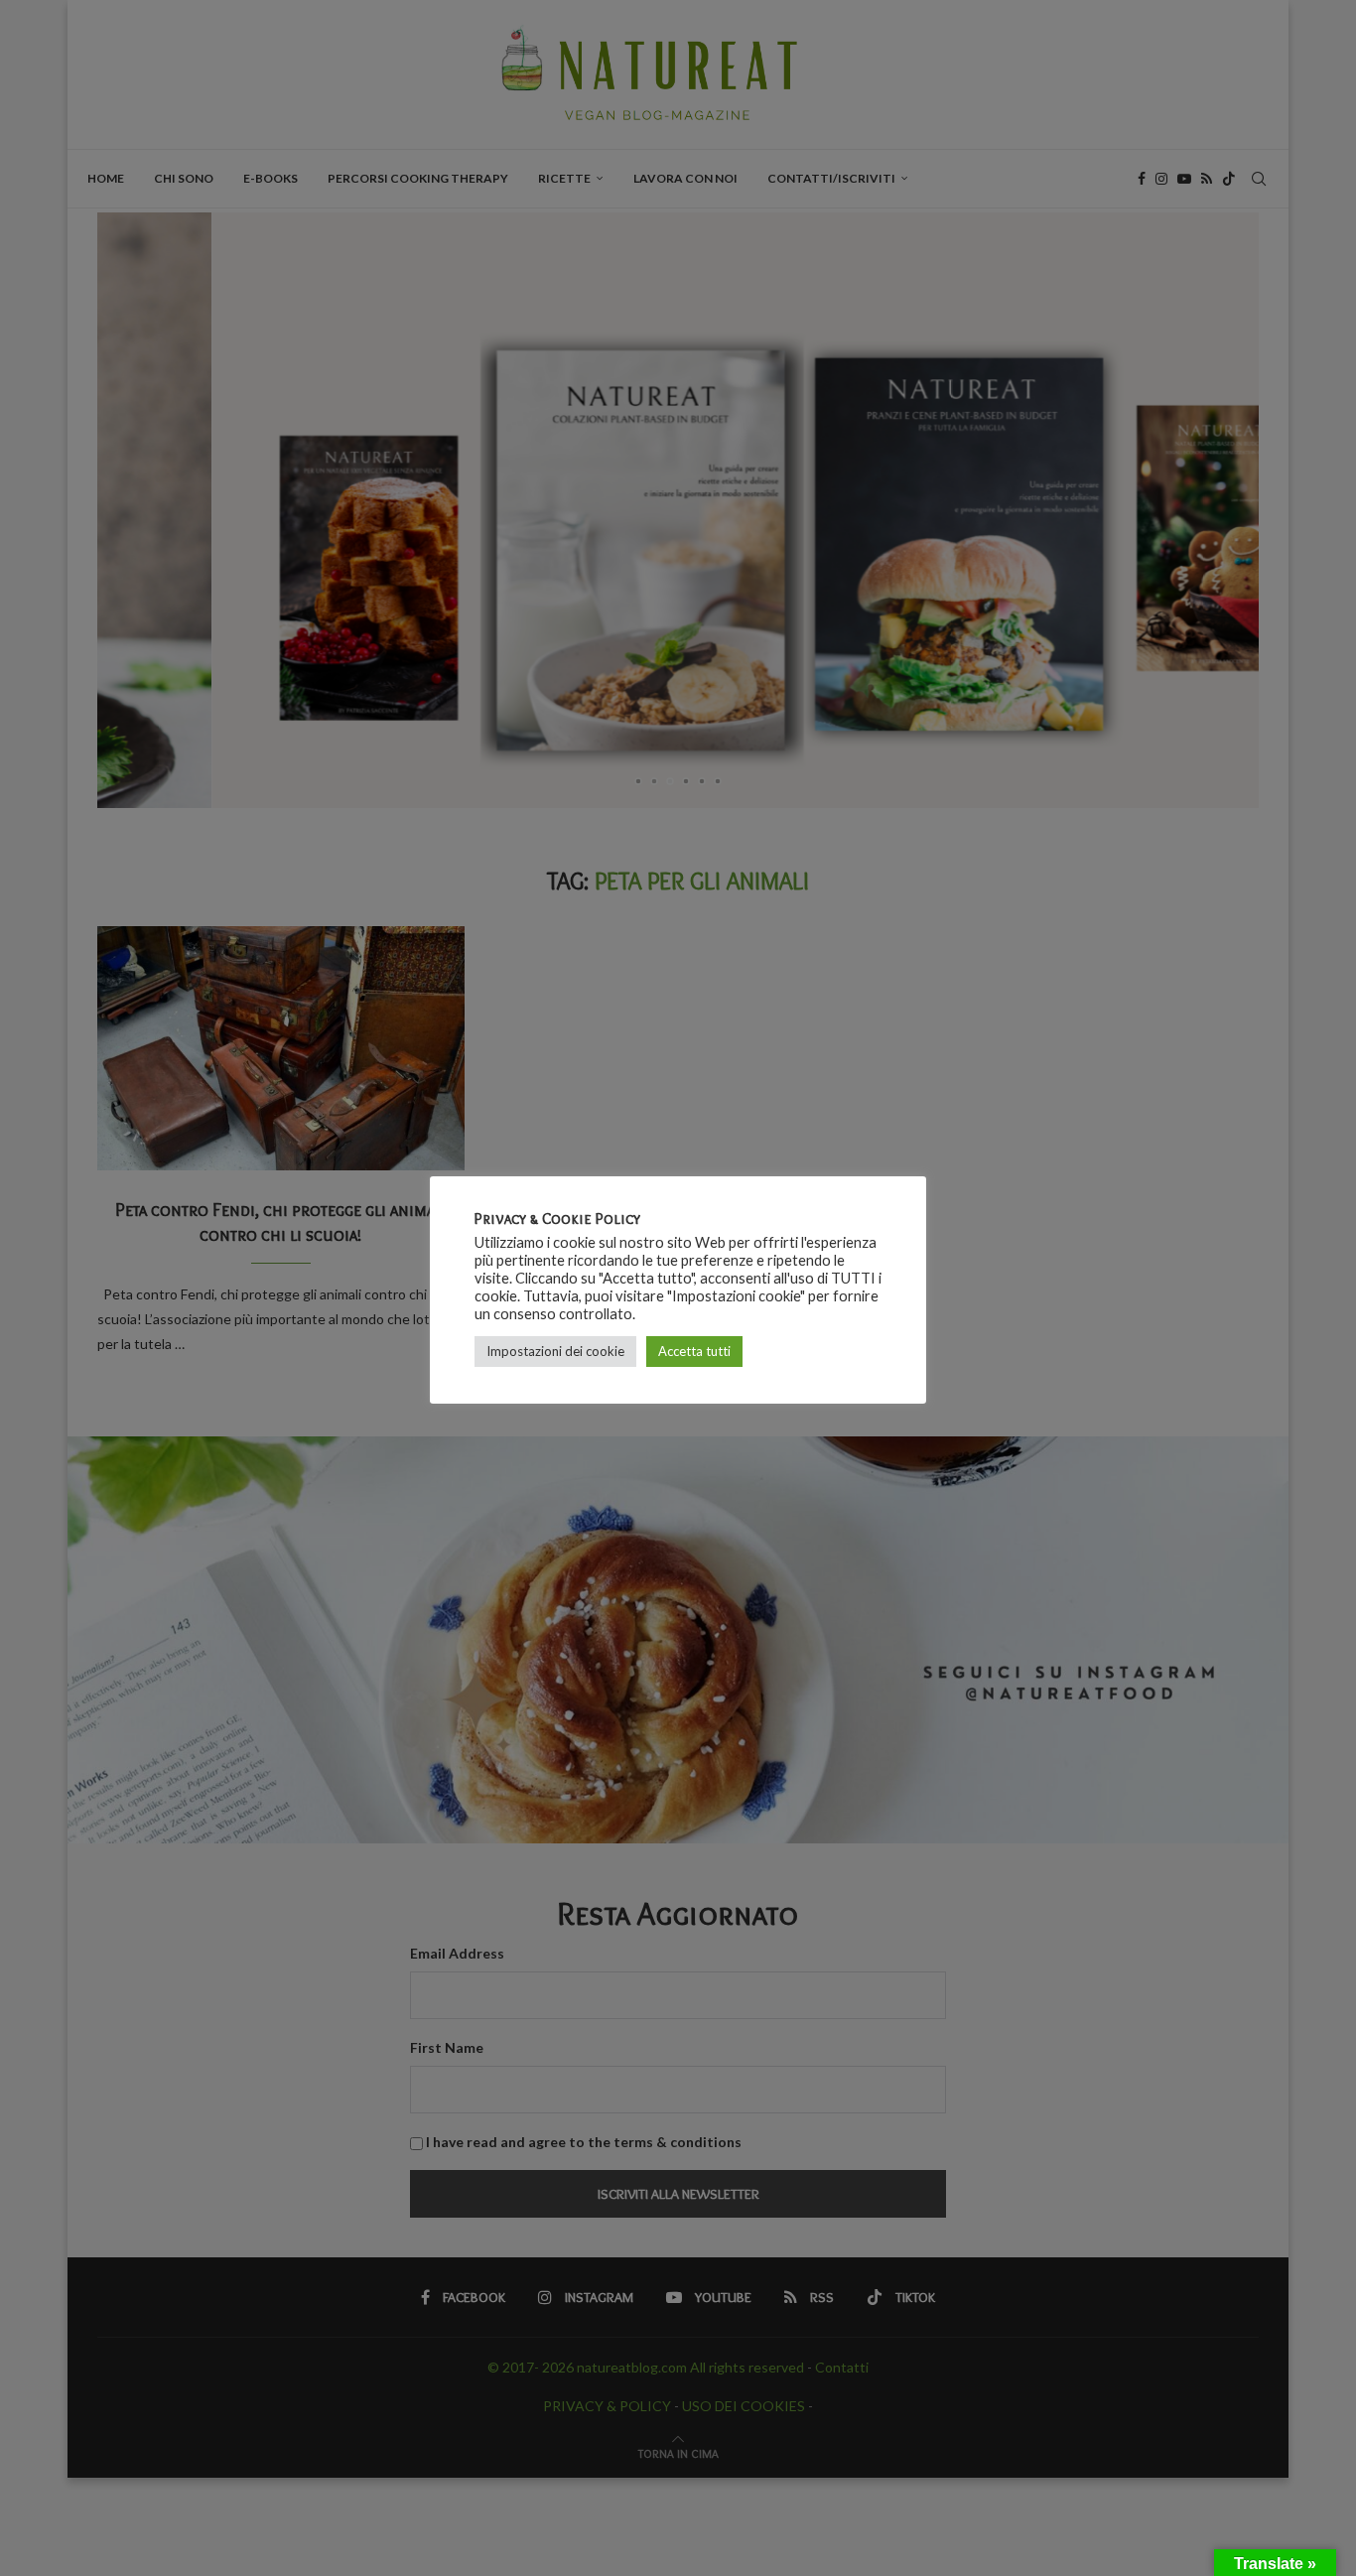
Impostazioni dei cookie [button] (555, 1351)
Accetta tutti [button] (694, 1351)
